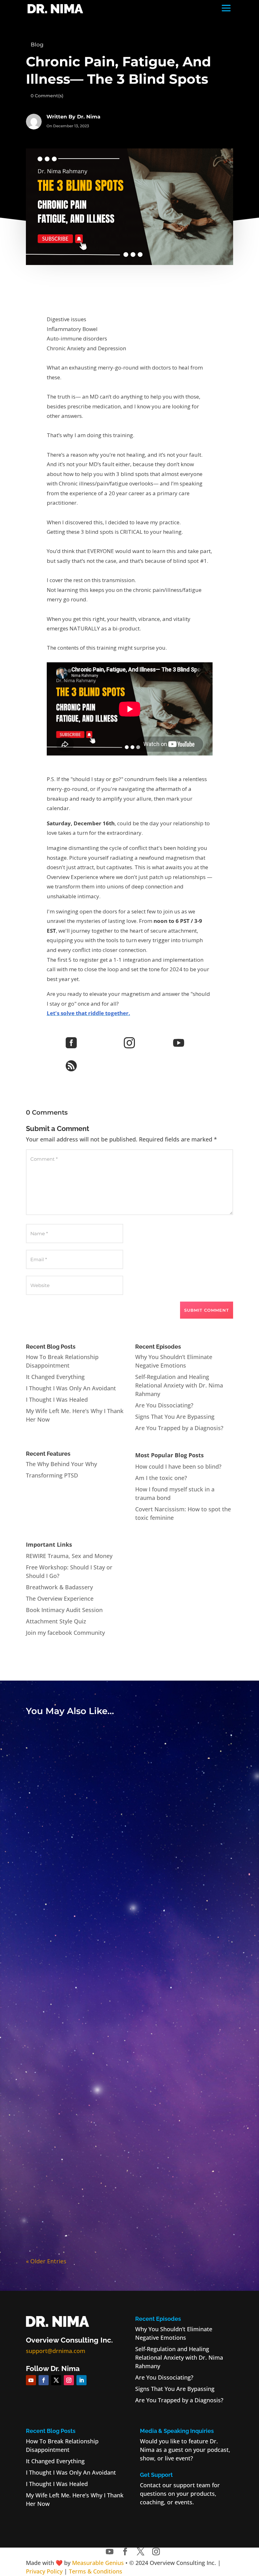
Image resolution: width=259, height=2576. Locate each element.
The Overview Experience (60, 1598)
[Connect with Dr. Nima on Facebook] (125, 2552)
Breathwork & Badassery (59, 1587)
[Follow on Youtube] (31, 2380)
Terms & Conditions (96, 2571)
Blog (37, 45)
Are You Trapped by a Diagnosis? (179, 1428)
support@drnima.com (56, 2351)
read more (130, 1881)
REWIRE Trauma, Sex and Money (69, 1556)
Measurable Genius (98, 2563)
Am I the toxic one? (161, 1478)
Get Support (156, 2475)
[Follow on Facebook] (44, 2380)
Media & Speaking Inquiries (177, 2431)
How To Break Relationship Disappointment (130, 1871)
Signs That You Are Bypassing (175, 1417)
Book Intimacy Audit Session (64, 1610)
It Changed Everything (55, 1377)
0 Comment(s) (47, 96)
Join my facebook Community (65, 1633)
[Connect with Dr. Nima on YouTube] (110, 2552)
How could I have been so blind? (178, 1466)
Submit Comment (207, 1310)
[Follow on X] (56, 2380)
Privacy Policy (44, 2571)
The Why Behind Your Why (61, 1464)
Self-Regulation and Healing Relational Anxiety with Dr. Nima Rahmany (179, 1385)
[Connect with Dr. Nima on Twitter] (141, 2552)
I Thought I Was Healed (57, 1399)
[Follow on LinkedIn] (81, 2380)
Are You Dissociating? (164, 1405)
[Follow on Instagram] (69, 2380)
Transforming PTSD (52, 1475)
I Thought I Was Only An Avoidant (71, 1388)
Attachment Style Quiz (56, 1621)
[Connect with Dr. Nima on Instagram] (156, 2552)
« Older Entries (46, 2261)
